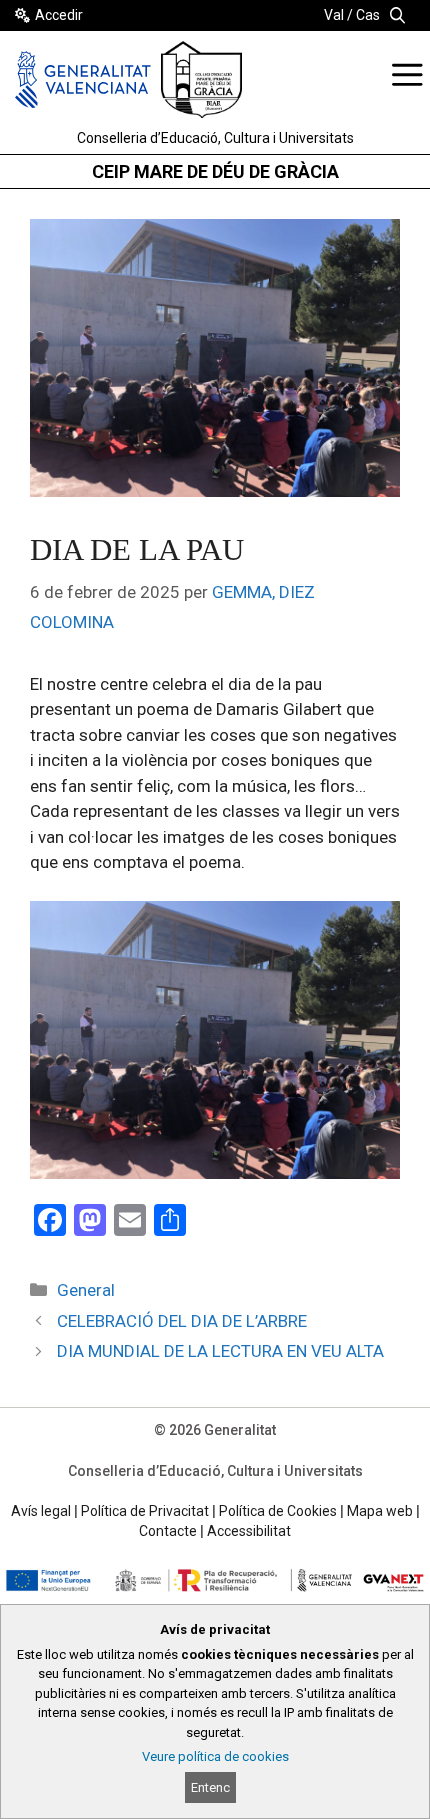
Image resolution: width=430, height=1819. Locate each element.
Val (334, 15)
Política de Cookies (278, 1511)
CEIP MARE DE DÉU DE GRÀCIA (215, 171)
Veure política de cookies (215, 1756)
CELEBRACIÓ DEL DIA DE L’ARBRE (182, 1321)
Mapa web (380, 1511)
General (86, 1290)
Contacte (168, 1531)
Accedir (59, 15)
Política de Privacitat (145, 1511)
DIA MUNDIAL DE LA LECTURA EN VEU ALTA (220, 1351)
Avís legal (41, 1511)
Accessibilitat (249, 1531)
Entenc (210, 1787)
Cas (368, 15)
